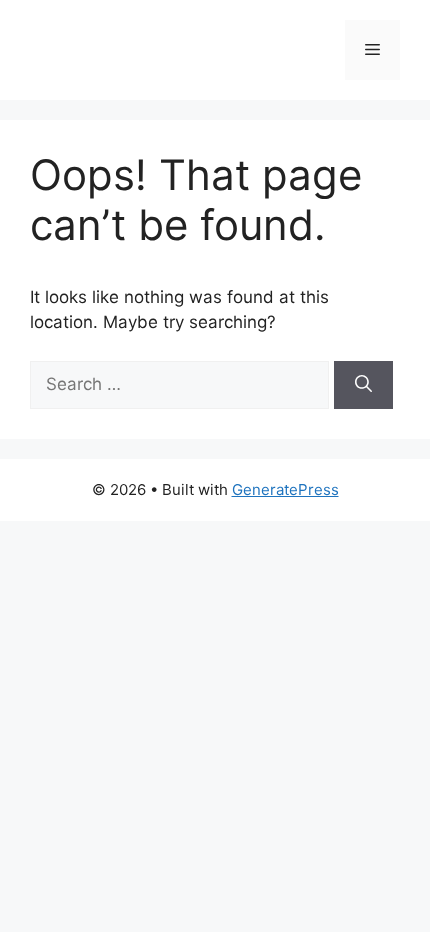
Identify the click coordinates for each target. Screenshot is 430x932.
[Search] (363, 385)
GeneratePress (285, 489)
